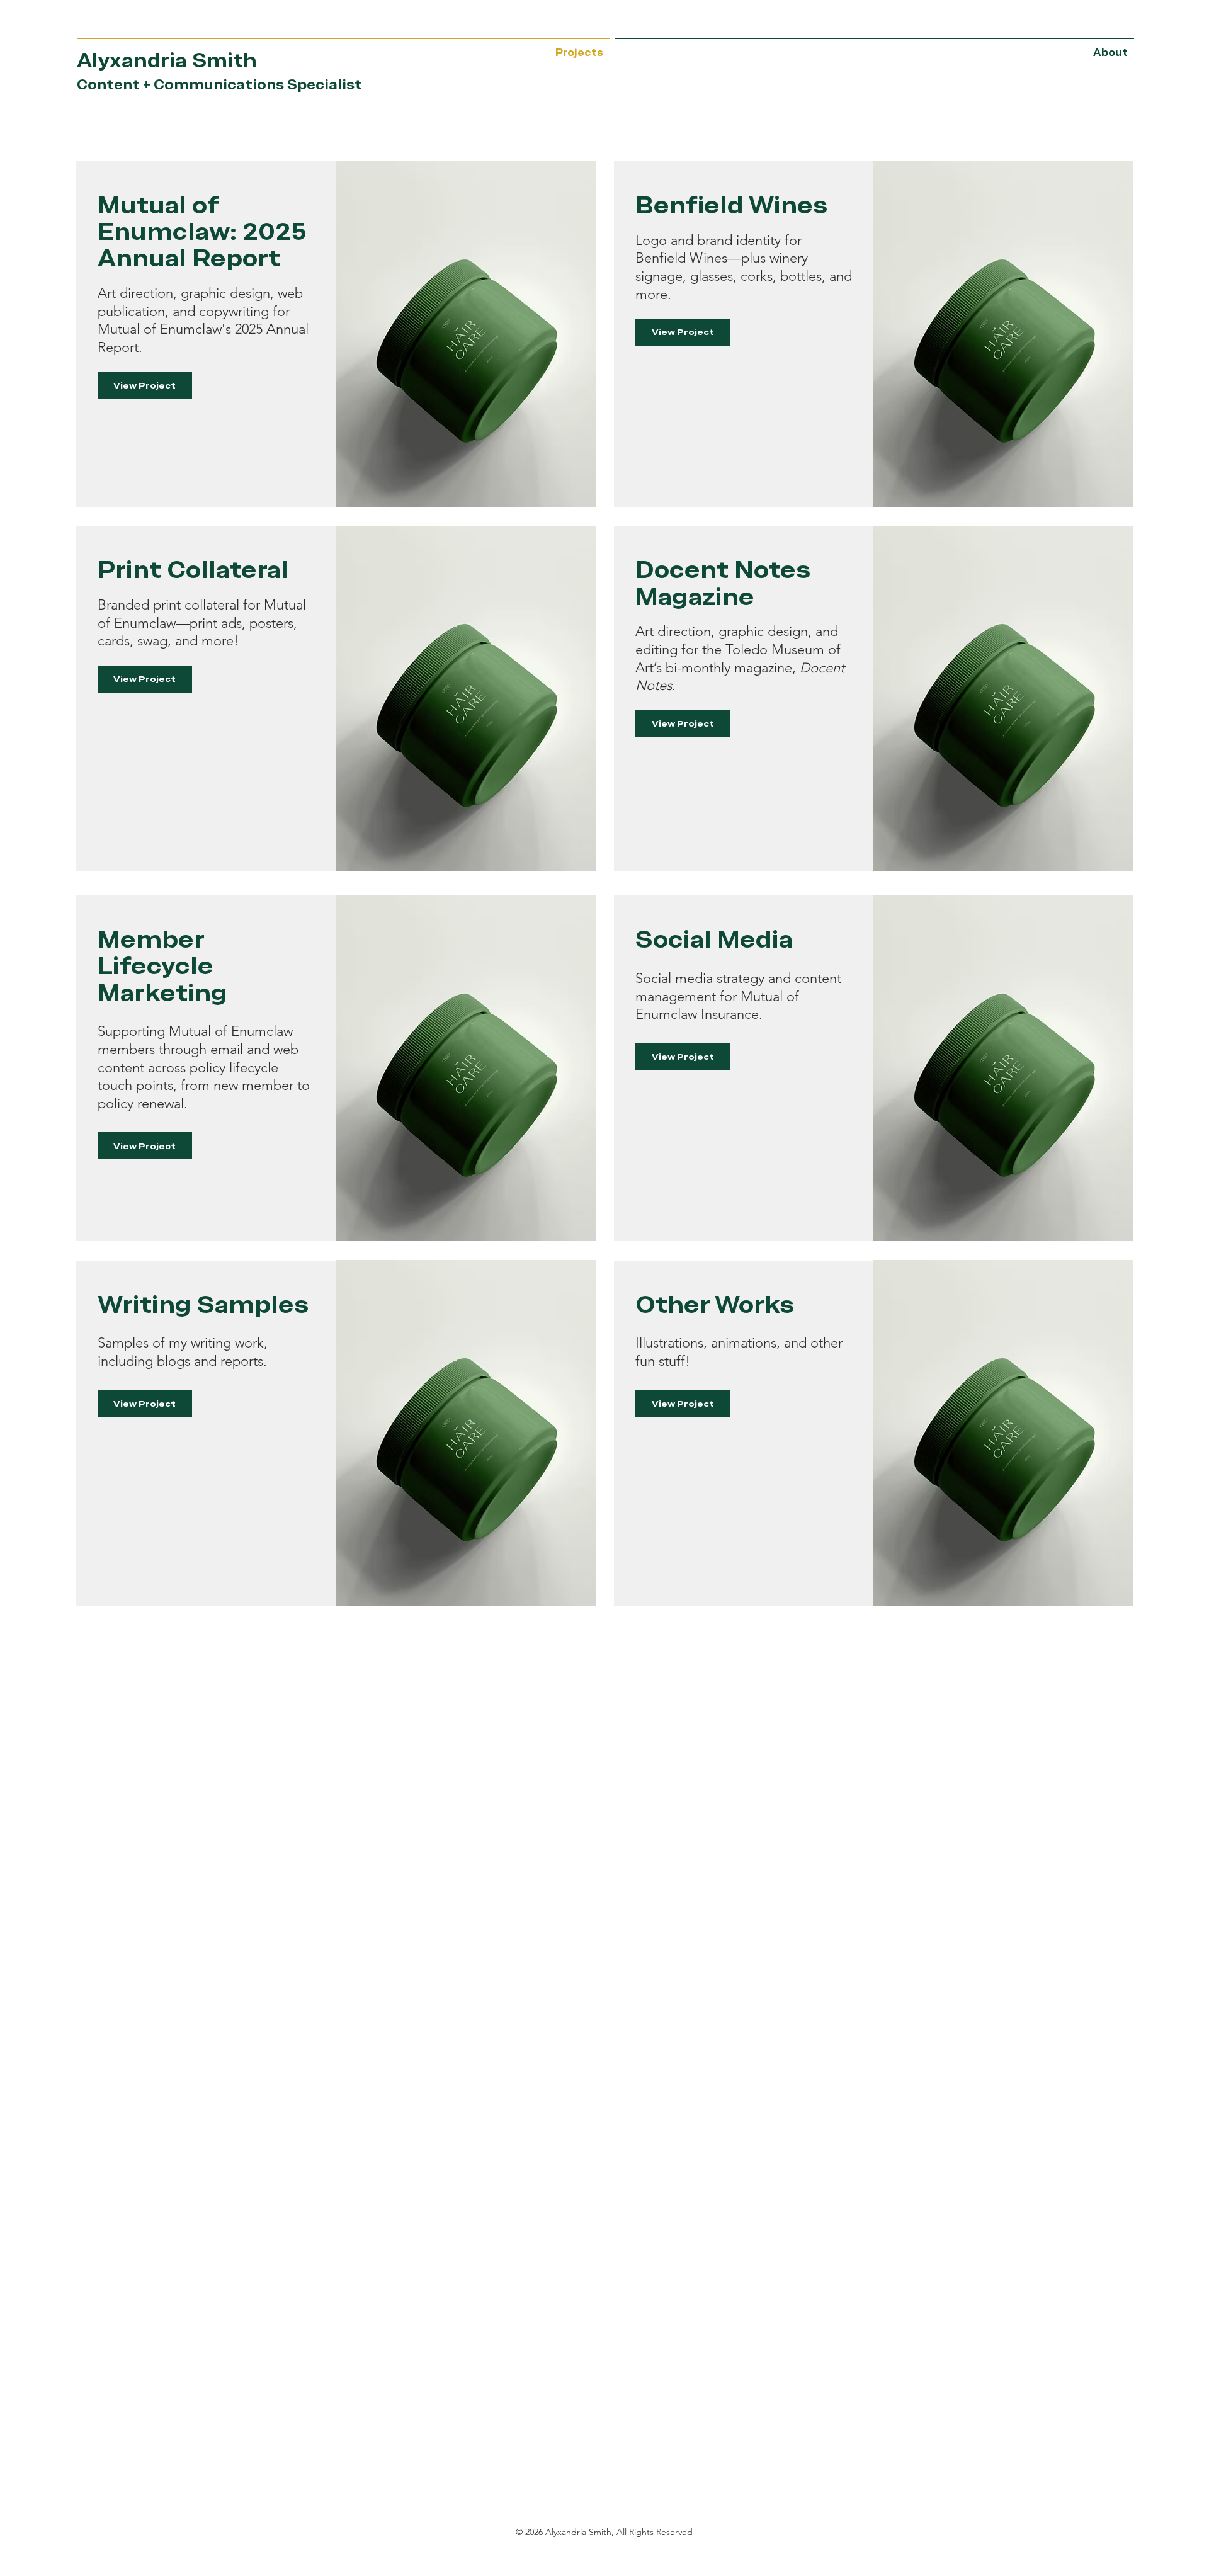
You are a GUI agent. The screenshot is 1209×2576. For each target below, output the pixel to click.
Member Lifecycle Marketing (162, 966)
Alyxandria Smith (167, 60)
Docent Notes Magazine (723, 583)
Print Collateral (193, 570)
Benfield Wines (731, 205)
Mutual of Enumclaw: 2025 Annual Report (202, 232)
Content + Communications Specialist (219, 85)
